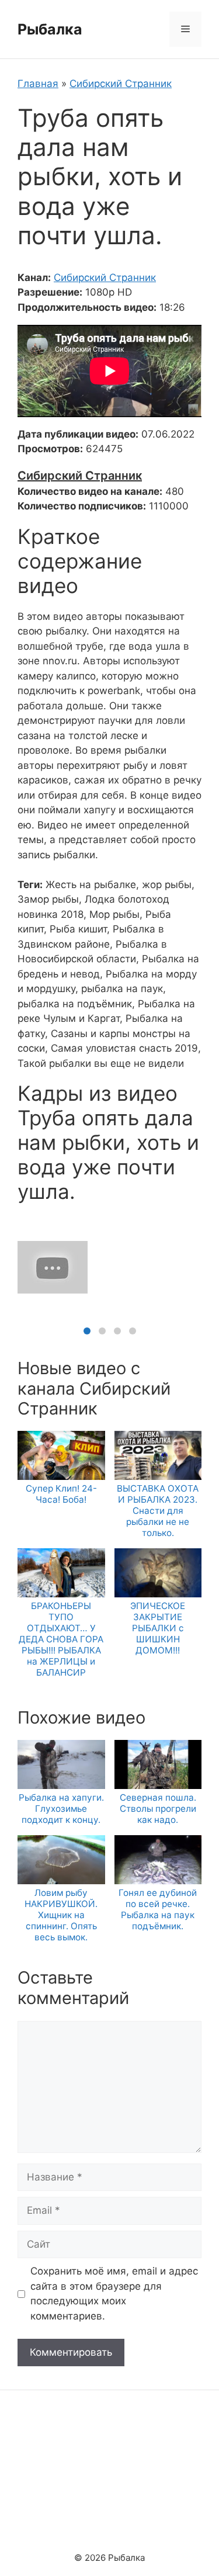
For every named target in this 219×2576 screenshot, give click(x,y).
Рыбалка (50, 29)
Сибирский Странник (121, 84)
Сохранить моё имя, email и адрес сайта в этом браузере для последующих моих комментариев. (114, 2294)
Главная (38, 84)
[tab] (87, 1331)
